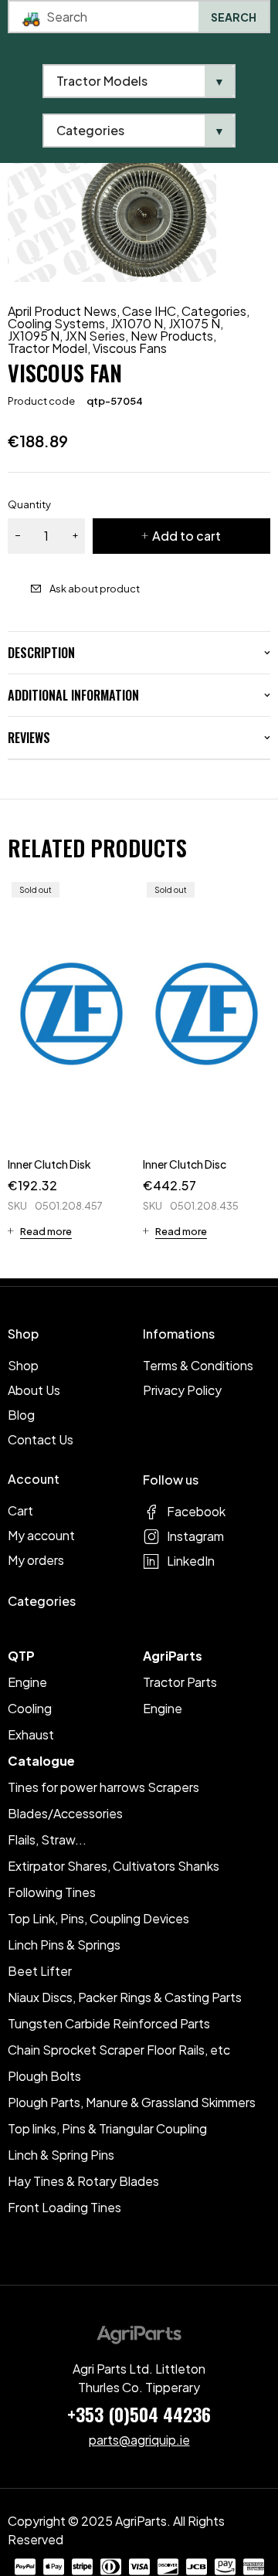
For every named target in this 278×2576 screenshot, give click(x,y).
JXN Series (95, 336)
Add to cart (186, 536)
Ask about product (95, 589)
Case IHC (149, 311)
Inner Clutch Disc (185, 1164)
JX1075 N (194, 324)
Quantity (29, 504)
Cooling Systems (56, 324)
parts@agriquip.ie (139, 2440)
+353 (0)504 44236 (139, 2414)
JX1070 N (137, 324)
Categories (214, 311)
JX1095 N (34, 336)
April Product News (62, 311)
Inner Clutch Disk (49, 1164)
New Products (172, 336)
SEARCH (234, 17)
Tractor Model (47, 348)
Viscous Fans (130, 348)
